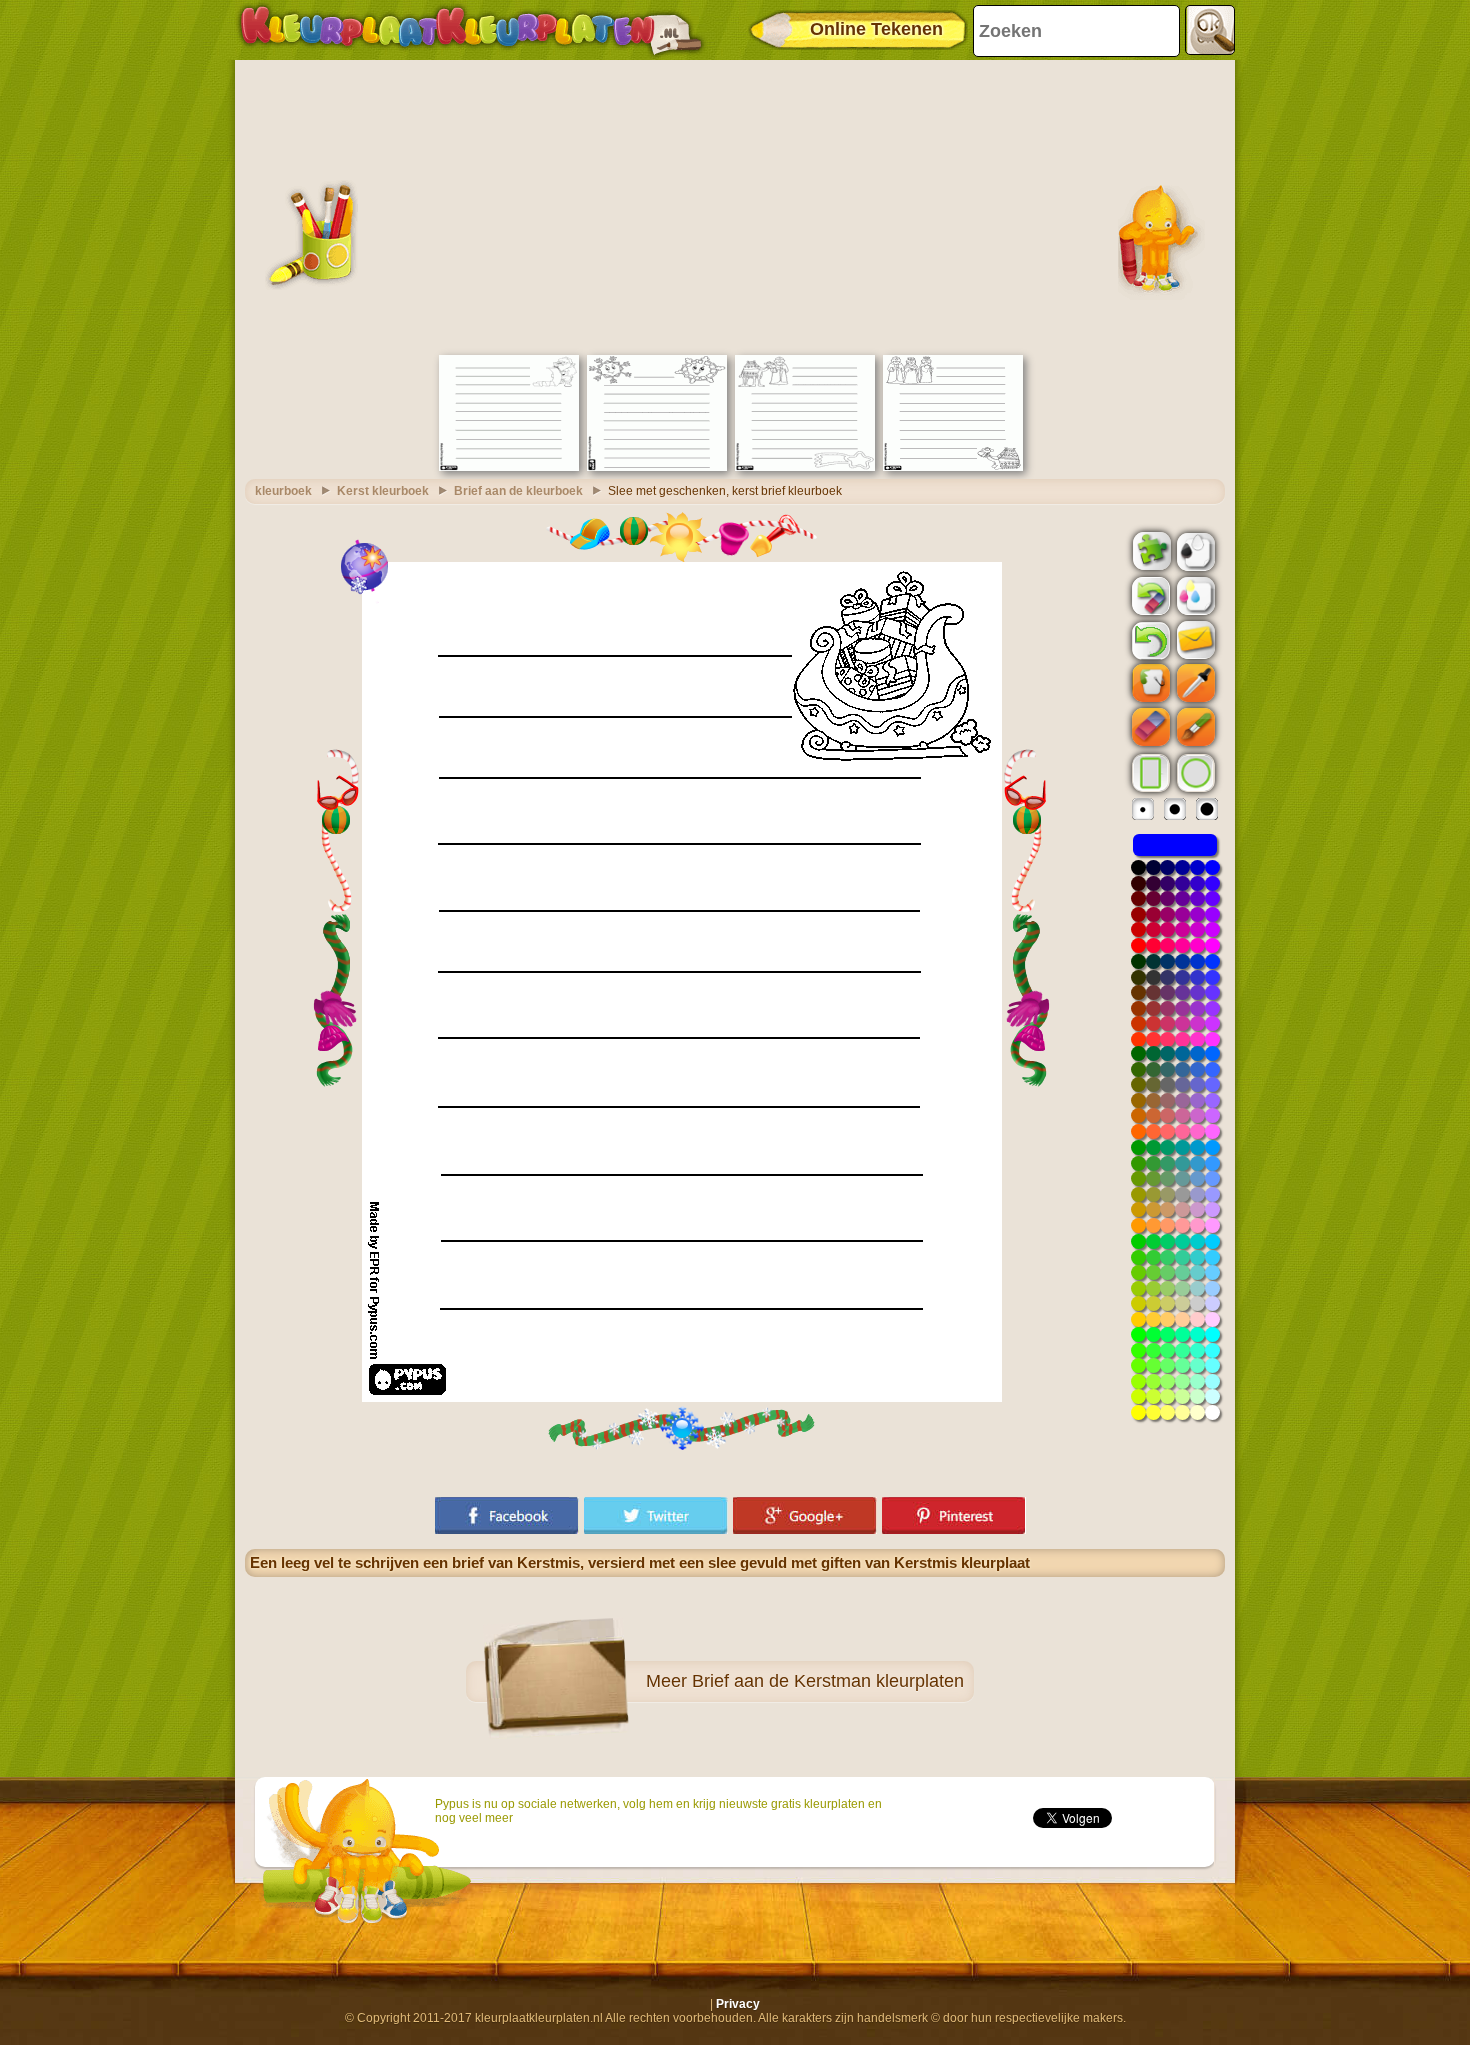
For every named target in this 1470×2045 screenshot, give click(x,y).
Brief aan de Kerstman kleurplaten (828, 1681)
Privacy (738, 2004)
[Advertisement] (735, 205)
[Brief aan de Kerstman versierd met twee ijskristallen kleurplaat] (657, 467)
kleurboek (283, 491)
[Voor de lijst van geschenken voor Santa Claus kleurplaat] (509, 467)
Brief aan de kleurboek (518, 491)
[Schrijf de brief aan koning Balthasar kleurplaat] (805, 467)
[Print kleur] (1194, 595)
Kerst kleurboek (383, 491)
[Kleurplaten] (471, 30)
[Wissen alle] (1149, 596)
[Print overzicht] (1194, 550)
